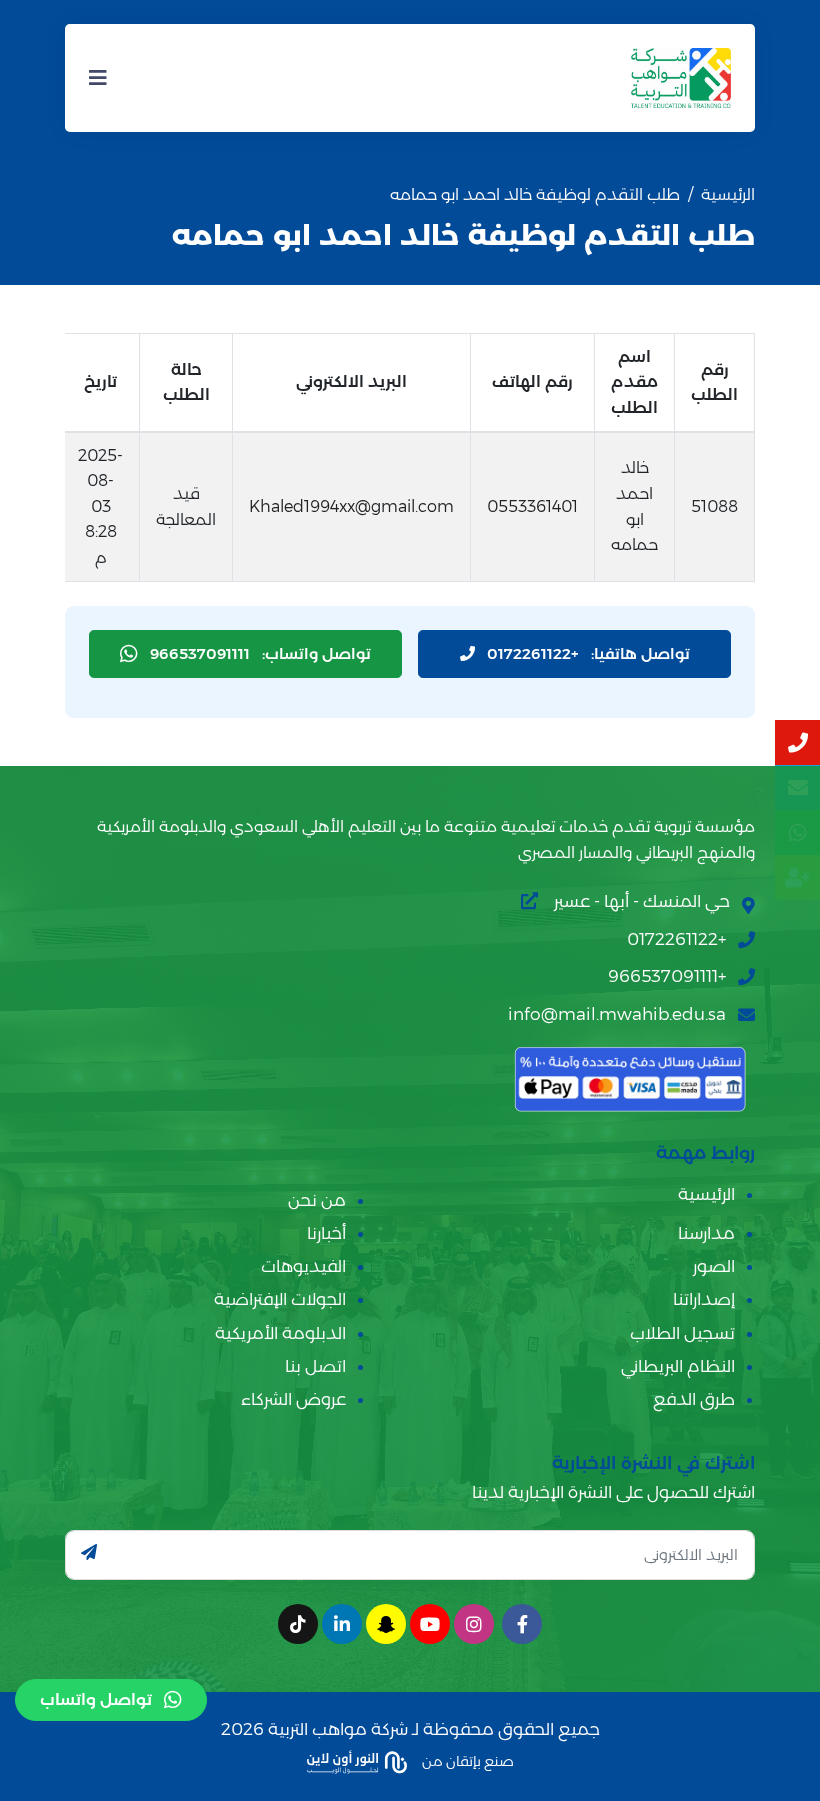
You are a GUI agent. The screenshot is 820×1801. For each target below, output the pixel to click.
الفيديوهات (303, 1266)
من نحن (317, 1200)
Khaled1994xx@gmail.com (351, 506)
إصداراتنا (704, 1299)
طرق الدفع (694, 1399)
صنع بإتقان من (466, 1761)
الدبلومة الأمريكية (280, 1333)
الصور (714, 1266)
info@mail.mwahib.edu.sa (617, 1014)
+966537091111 (667, 976)
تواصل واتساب (96, 1699)
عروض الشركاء (293, 1399)
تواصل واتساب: (260, 653)
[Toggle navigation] (98, 78)
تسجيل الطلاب (682, 1333)
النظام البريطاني (678, 1366)
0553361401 (532, 506)
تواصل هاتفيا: (588, 653)
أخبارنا (326, 1233)
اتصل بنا (315, 1366)
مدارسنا (706, 1233)
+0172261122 (676, 939)
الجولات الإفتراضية (280, 1299)
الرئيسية (728, 194)
